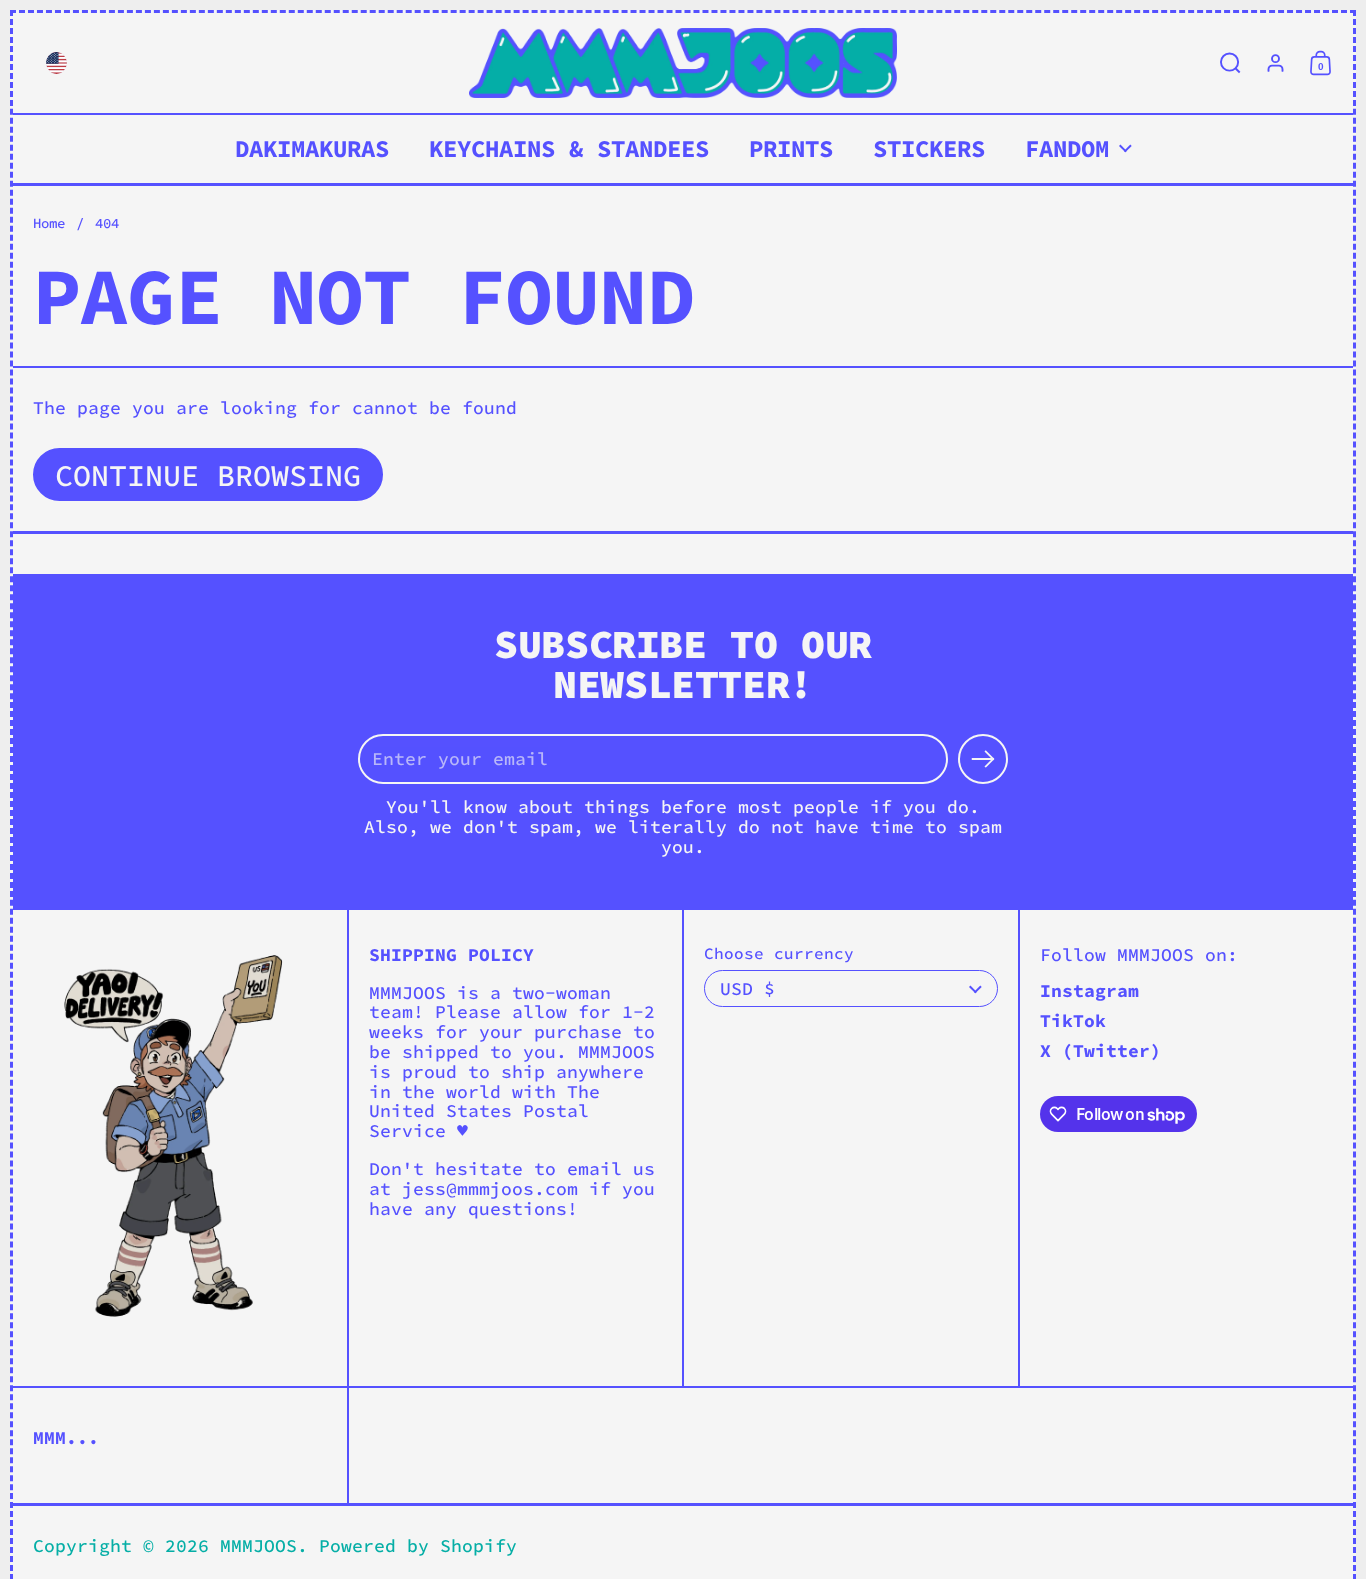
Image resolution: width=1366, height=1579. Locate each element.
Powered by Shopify (418, 1545)
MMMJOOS (258, 1545)
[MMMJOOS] (683, 63)
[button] (51, 63)
